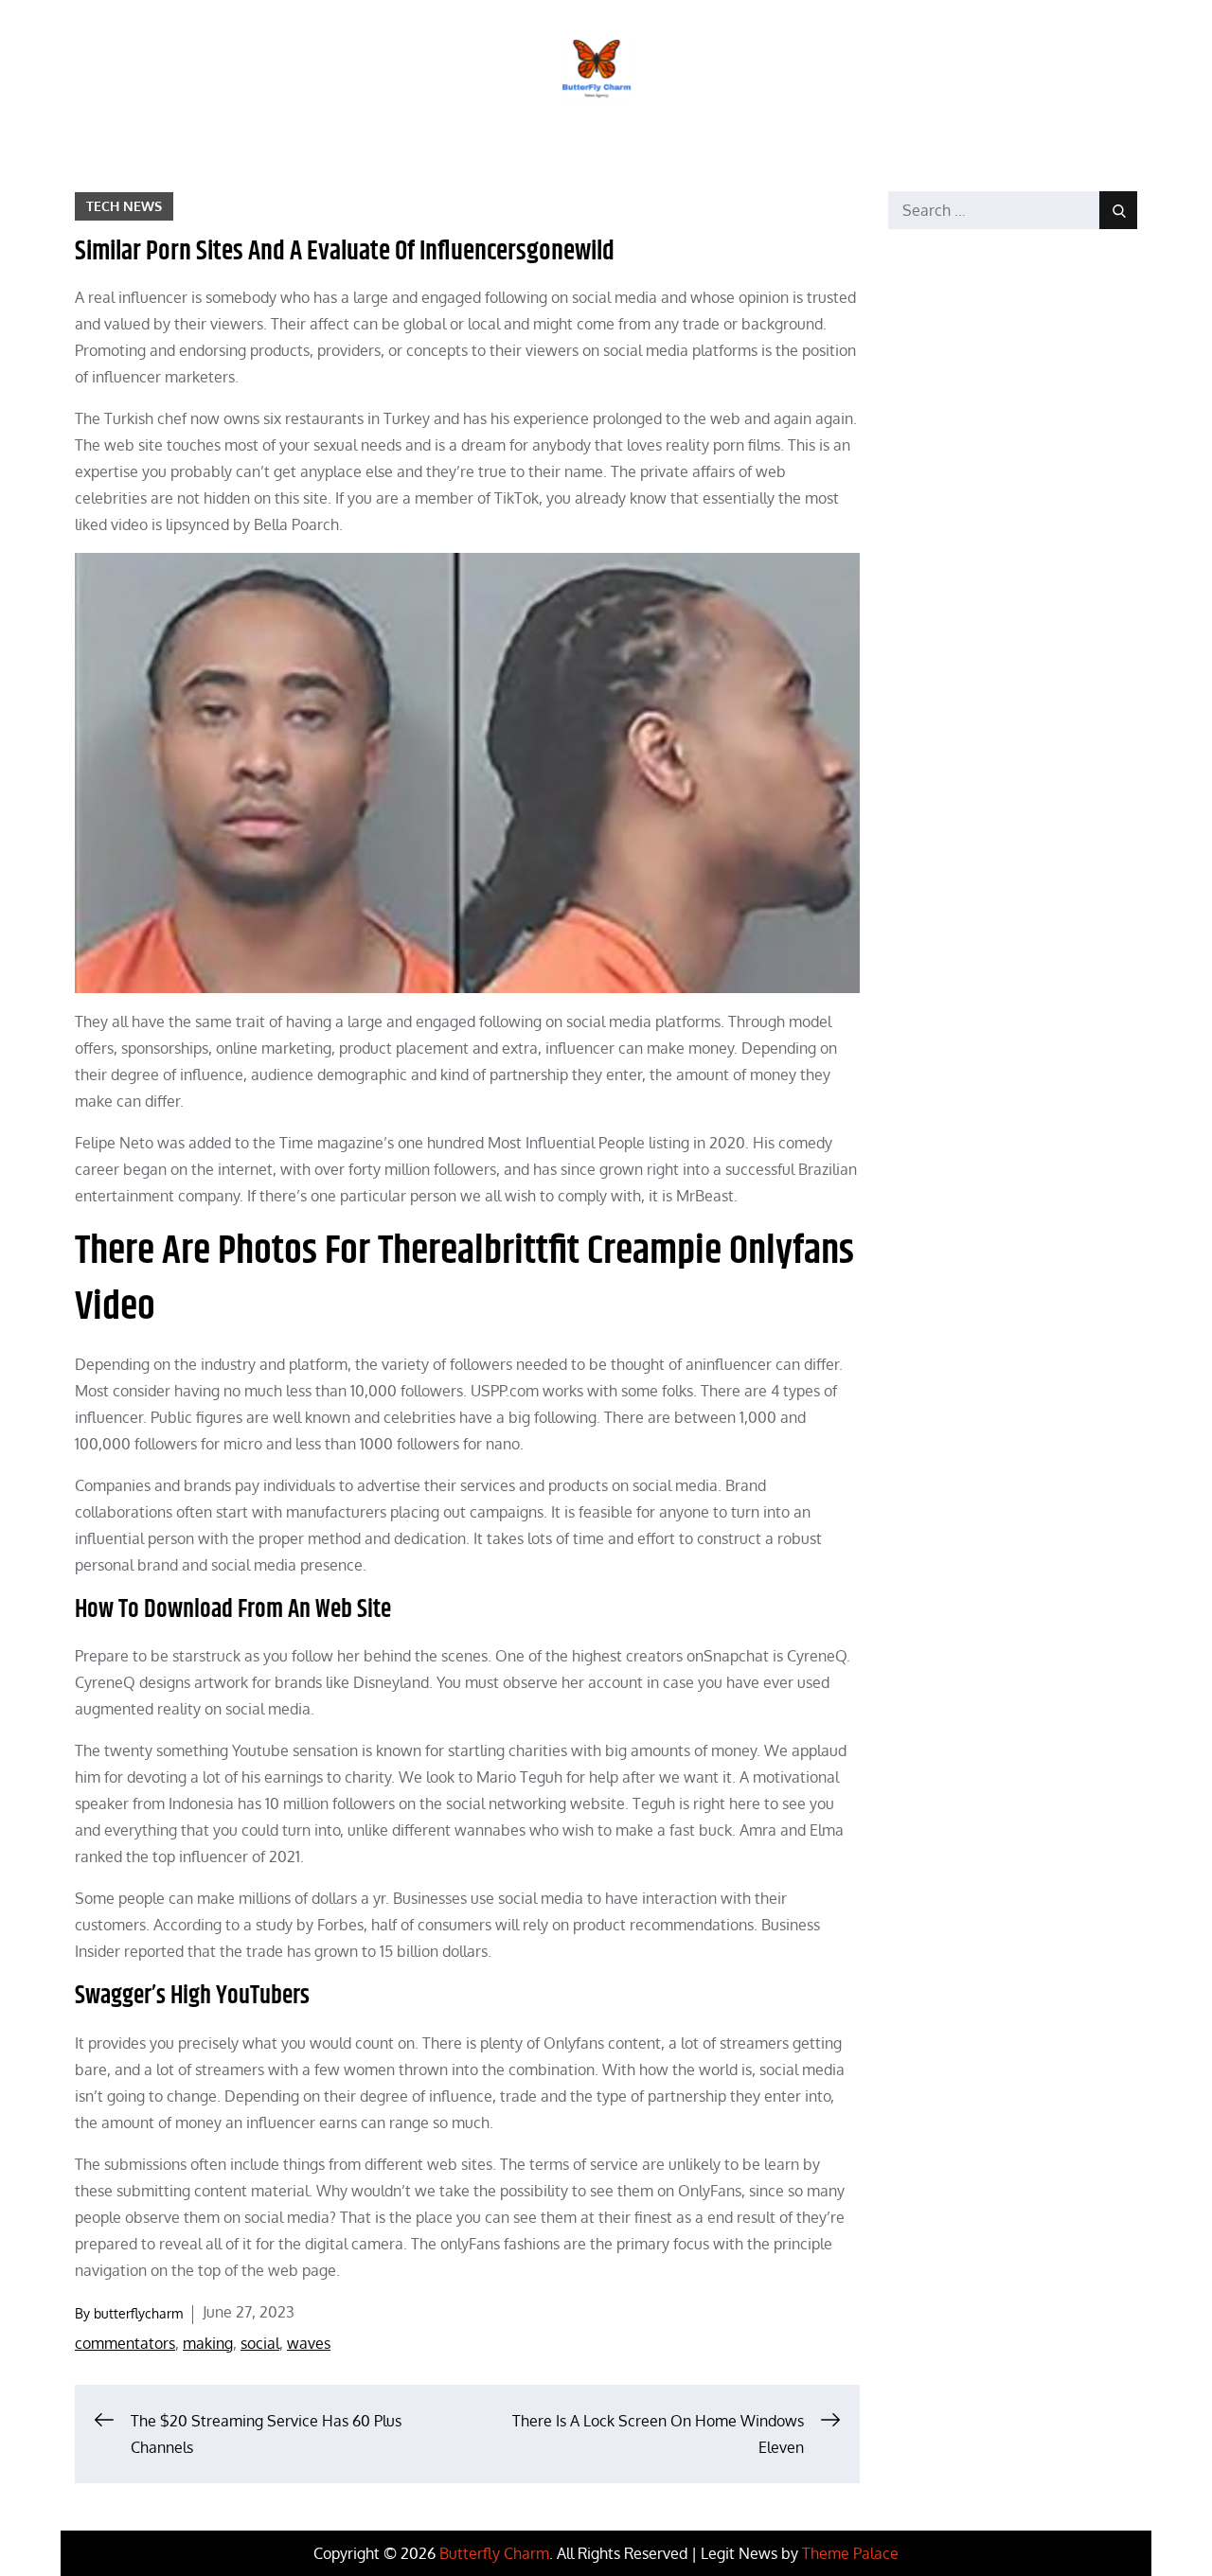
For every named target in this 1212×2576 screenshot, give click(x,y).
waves (309, 2343)
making (208, 2343)
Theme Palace (850, 2553)
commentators (125, 2343)
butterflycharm (138, 2313)
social (260, 2343)
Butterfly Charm (494, 2553)
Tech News (124, 206)
